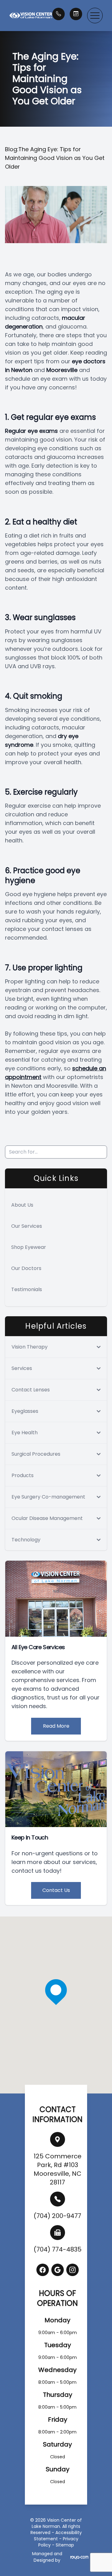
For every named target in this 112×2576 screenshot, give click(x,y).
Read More (56, 1726)
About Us (22, 1205)
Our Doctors (26, 1268)
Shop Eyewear (29, 1247)
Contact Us (56, 1890)
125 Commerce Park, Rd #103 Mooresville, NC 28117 (58, 2169)
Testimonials (27, 1289)
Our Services (27, 1226)
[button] (95, 16)
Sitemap (65, 2545)
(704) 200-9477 (57, 2216)
